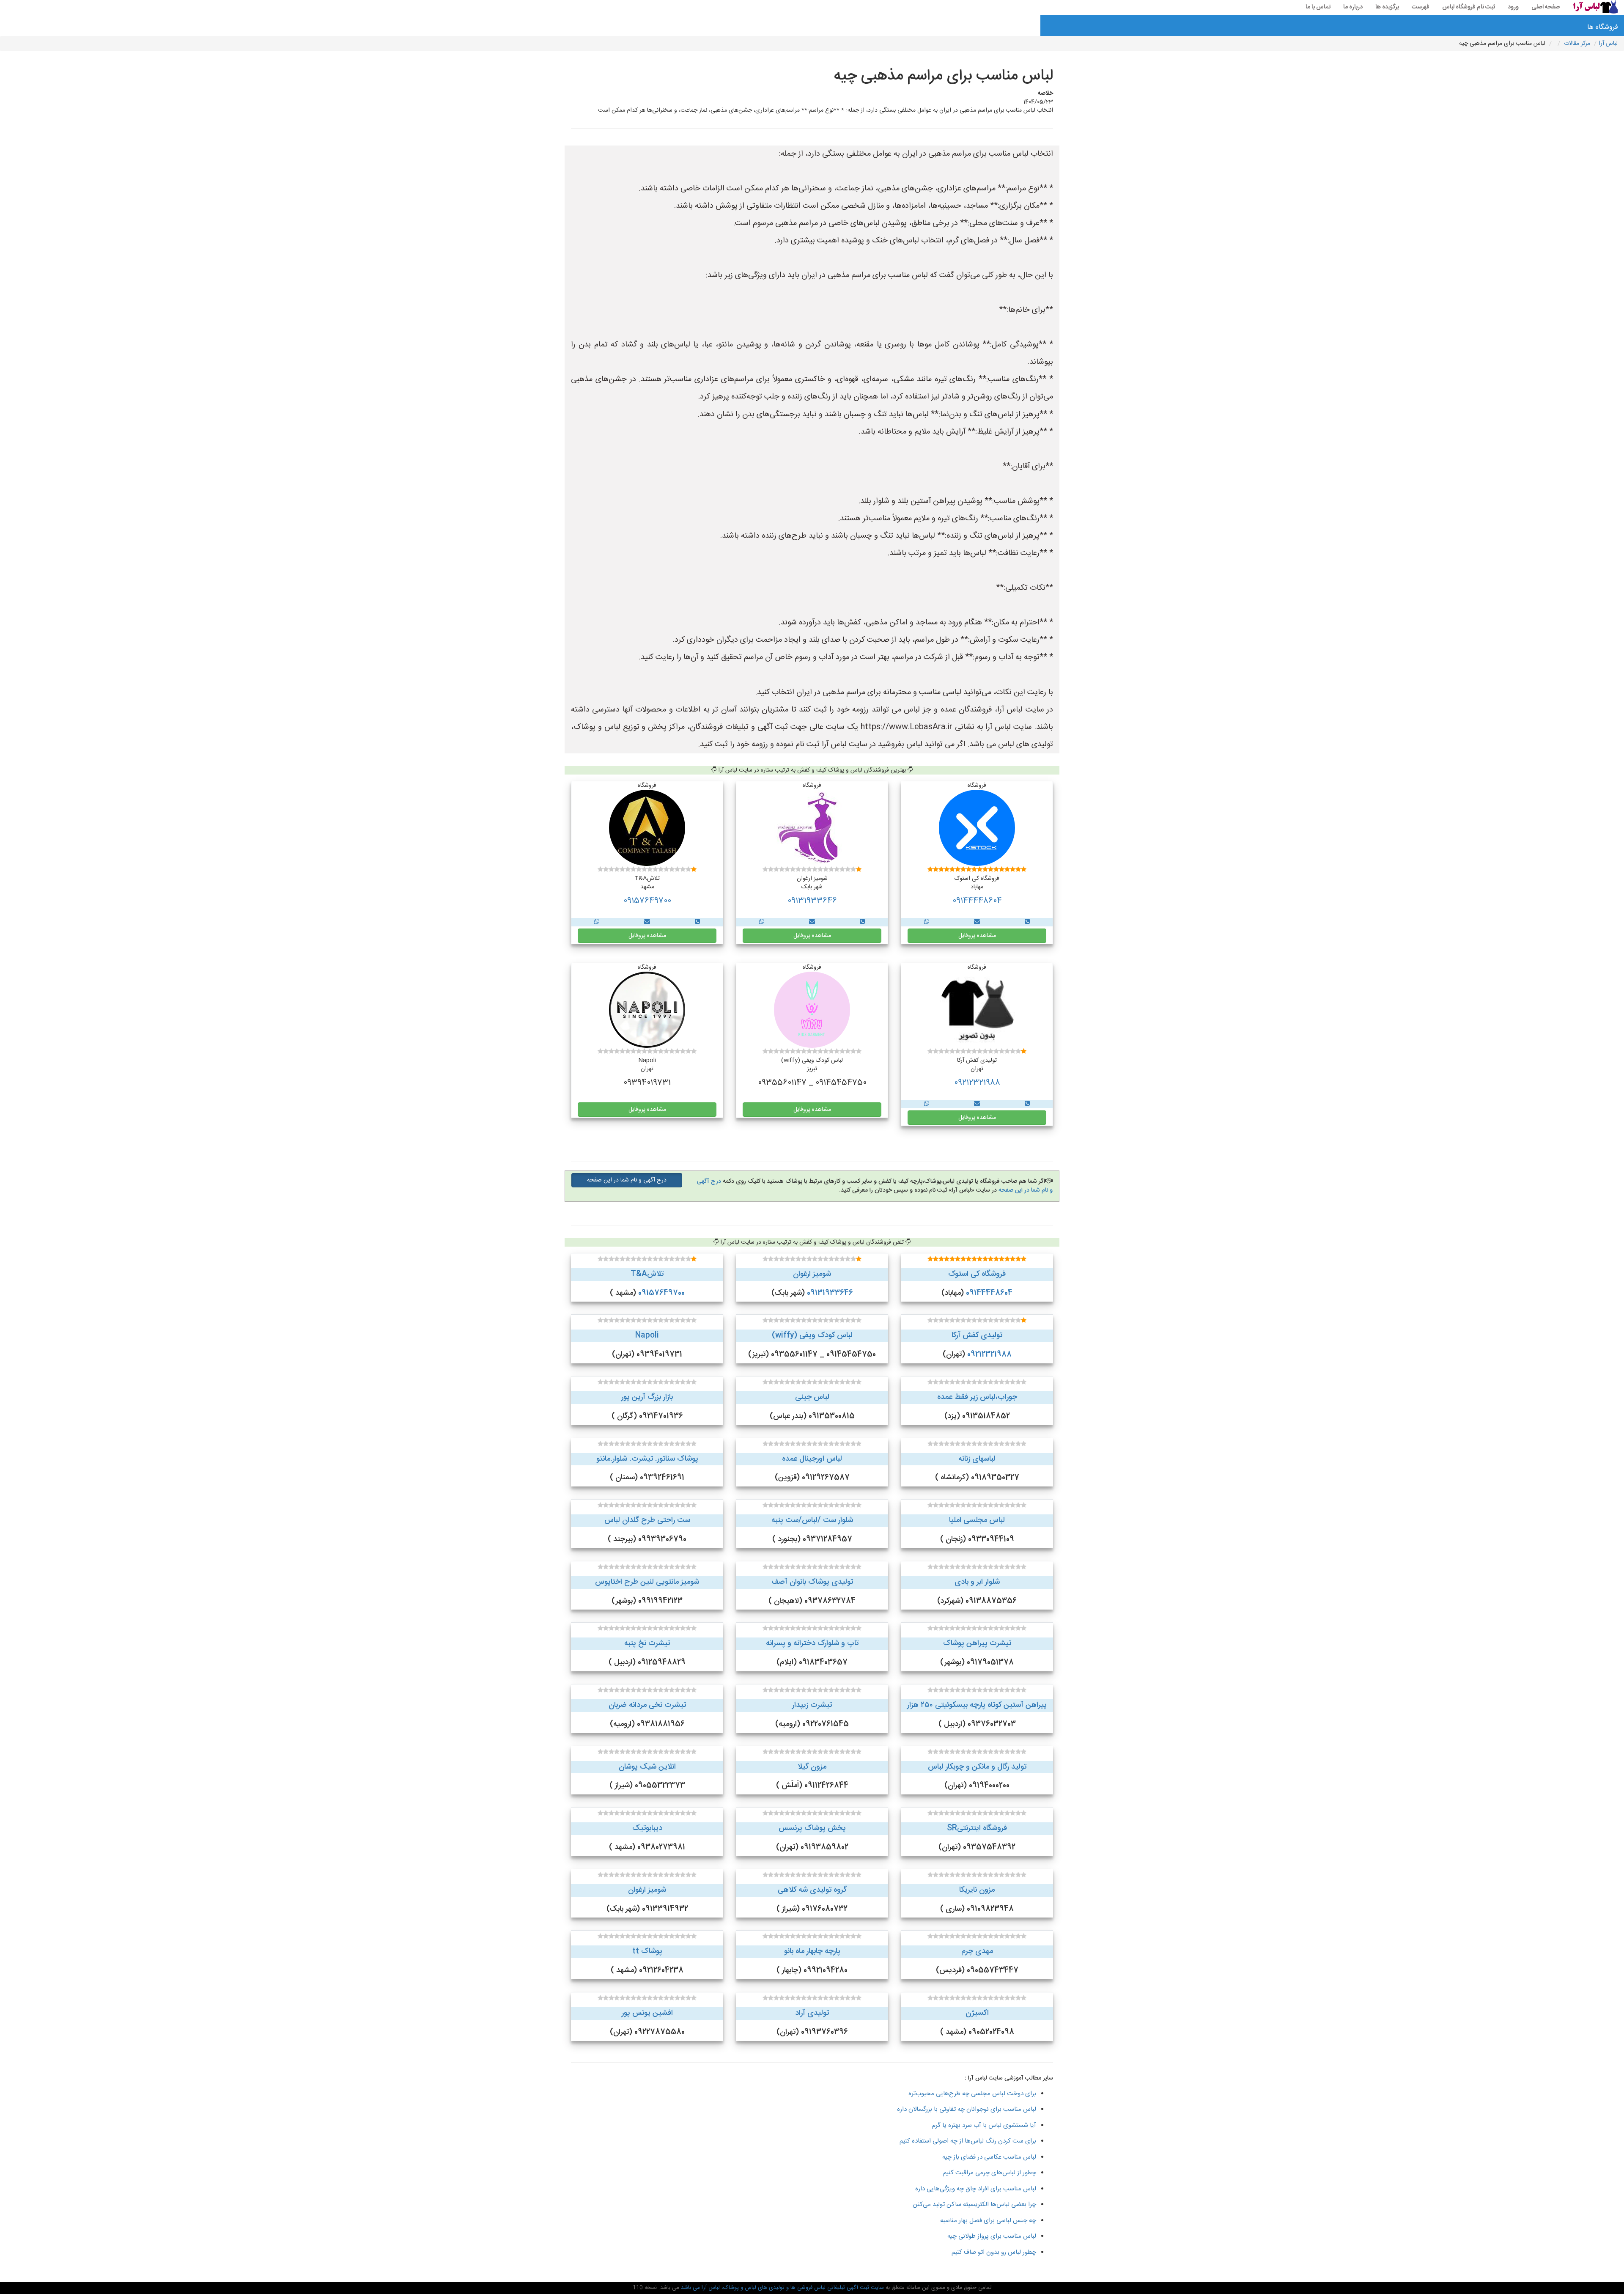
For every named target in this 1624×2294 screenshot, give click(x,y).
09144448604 (977, 901)
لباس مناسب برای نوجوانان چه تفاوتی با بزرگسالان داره (967, 2109)
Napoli (647, 1335)
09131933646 (812, 901)
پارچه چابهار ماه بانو (812, 1951)
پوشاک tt (647, 1951)
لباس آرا (1608, 44)
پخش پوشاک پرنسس (812, 1828)
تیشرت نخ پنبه (647, 1643)
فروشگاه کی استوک (977, 1274)
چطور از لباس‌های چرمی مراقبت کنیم (990, 2173)
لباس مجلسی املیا (977, 1520)
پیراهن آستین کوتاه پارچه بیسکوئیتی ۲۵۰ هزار (977, 1705)
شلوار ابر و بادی (977, 1582)
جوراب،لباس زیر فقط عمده (977, 1397)
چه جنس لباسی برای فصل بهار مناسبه (988, 2221)
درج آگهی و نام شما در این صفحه (627, 1180)
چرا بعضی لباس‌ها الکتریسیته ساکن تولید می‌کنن (974, 2205)
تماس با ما (1318, 7)
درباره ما (1353, 7)
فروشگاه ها (1603, 27)
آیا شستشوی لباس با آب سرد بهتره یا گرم (984, 2125)
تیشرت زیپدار (812, 1705)
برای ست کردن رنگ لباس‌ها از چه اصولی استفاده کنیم (968, 2141)
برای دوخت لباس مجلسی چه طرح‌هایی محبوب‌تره (972, 2094)
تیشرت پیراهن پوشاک (977, 1643)
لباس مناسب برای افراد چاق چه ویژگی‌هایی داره (976, 2189)
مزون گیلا (812, 1767)
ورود (1513, 7)
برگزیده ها (1387, 7)
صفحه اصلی (1546, 7)
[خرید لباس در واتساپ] (927, 922)
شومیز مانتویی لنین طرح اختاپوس (647, 1582)
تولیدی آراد (812, 2013)
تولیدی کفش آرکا (977, 1335)
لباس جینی (812, 1397)
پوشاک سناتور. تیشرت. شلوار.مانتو (647, 1459)
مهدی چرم (977, 1951)
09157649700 (647, 901)
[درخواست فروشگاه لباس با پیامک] (977, 922)
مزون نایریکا (977, 1890)
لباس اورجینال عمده (812, 1459)
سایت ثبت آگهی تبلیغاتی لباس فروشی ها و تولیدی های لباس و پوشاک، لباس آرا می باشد (782, 2288)
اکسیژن (977, 2013)
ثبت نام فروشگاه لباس (1469, 7)
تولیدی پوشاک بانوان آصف (812, 1582)
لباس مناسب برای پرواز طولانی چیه (992, 2236)
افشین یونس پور (647, 2013)
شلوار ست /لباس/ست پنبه (812, 1520)
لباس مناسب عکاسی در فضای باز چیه (989, 2157)
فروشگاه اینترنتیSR (977, 1828)
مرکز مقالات (1577, 44)
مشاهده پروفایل (977, 936)
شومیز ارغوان (812, 1274)
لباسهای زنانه (977, 1459)
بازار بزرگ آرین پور (647, 1397)
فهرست (1421, 7)
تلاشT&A (647, 1274)
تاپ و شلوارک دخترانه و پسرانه (812, 1643)
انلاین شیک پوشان (647, 1767)
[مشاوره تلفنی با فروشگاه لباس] (1027, 922)
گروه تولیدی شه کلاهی (812, 1890)
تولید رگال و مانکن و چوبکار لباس (977, 1767)
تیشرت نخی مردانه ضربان (647, 1705)
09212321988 (977, 1083)
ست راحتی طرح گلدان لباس (647, 1520)
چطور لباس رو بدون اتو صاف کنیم (994, 2252)
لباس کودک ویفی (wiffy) (812, 1335)
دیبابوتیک (647, 1828)
